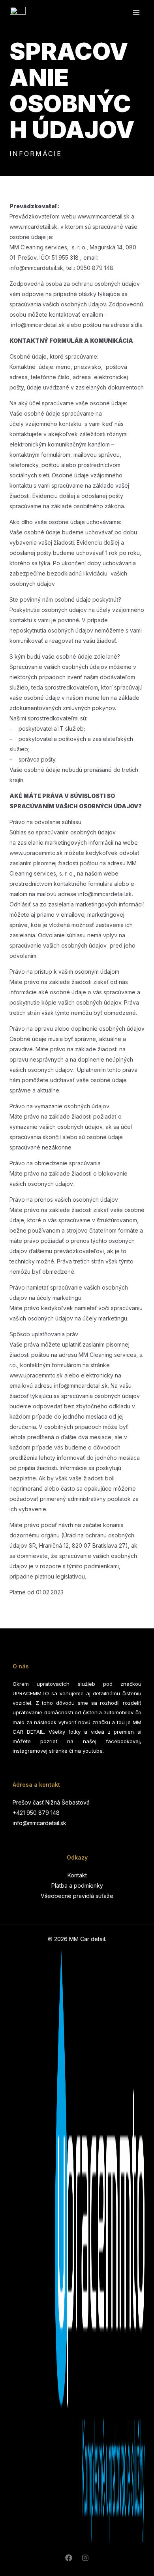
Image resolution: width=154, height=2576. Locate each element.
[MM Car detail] (18, 12)
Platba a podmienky (77, 1885)
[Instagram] (85, 2558)
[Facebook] (69, 2558)
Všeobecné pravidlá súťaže (77, 1896)
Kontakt (77, 1875)
